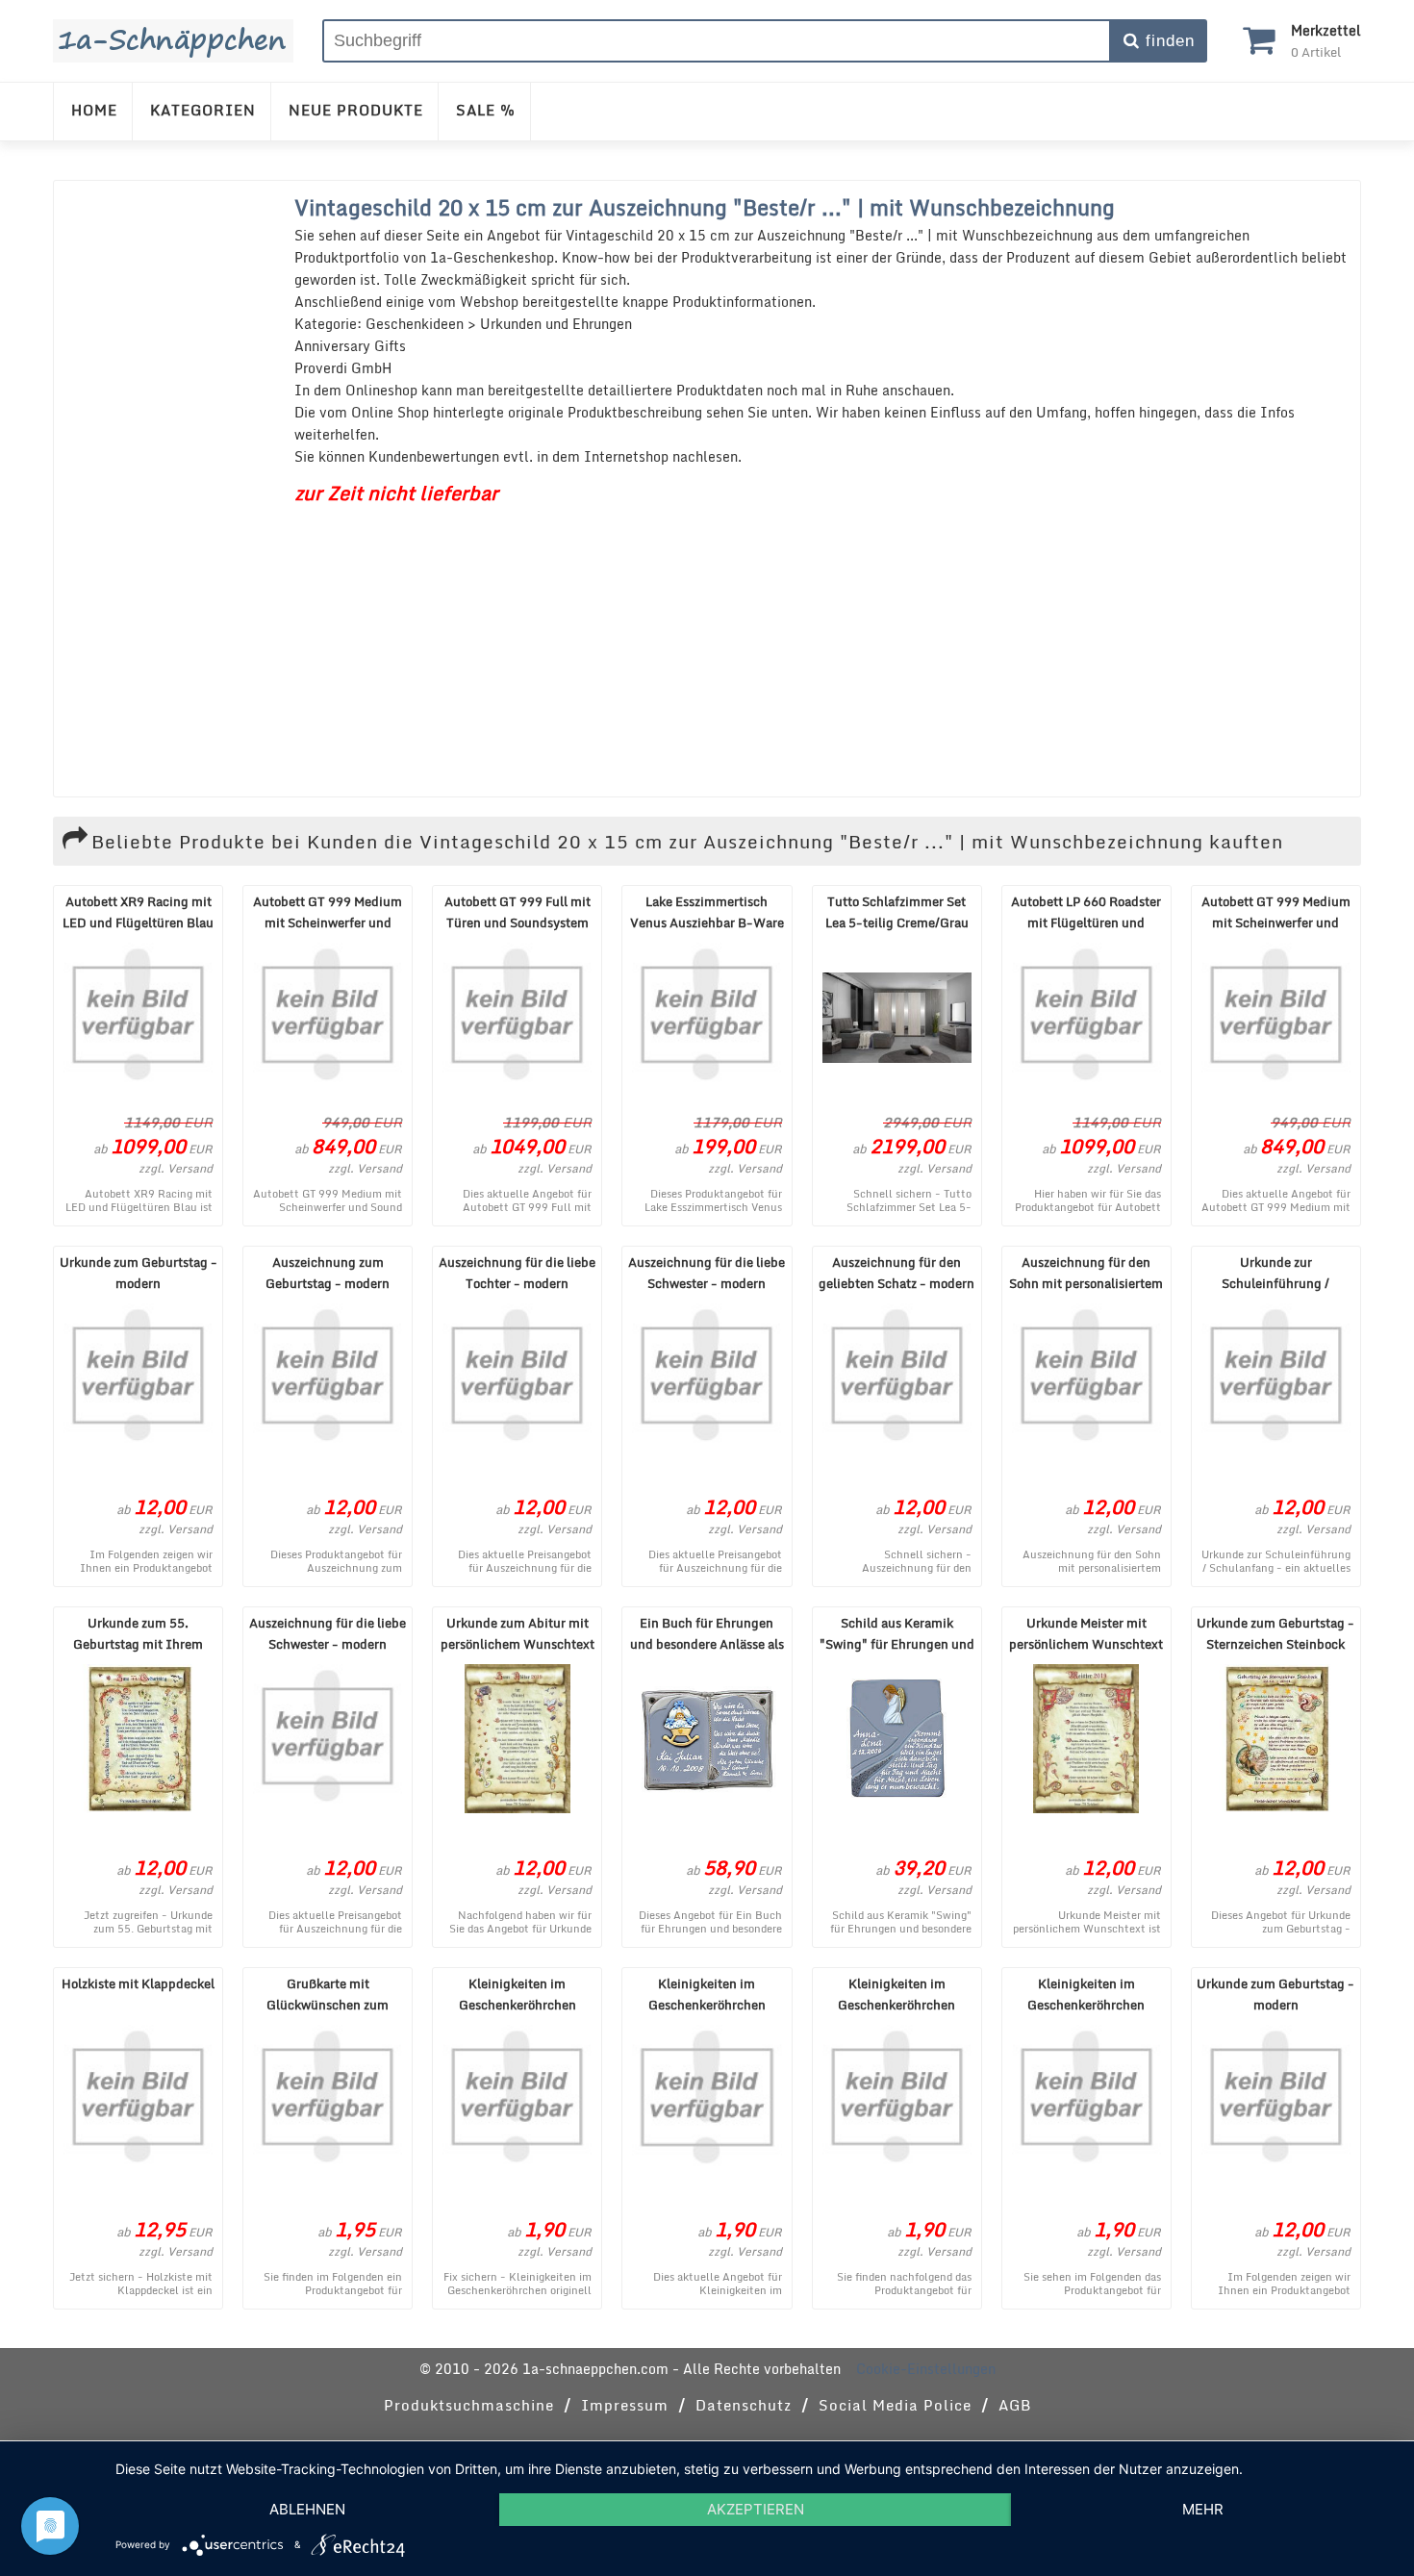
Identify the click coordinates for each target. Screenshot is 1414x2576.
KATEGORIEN (203, 110)
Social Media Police (895, 2405)
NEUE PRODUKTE (356, 110)
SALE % (486, 110)
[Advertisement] (169, 489)
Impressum (625, 2405)
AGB (1015, 2405)
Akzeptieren (756, 2509)
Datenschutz (744, 2405)
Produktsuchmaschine (469, 2405)
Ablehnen (307, 2509)
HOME (94, 110)
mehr (1203, 2509)
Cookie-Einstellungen (926, 2369)
